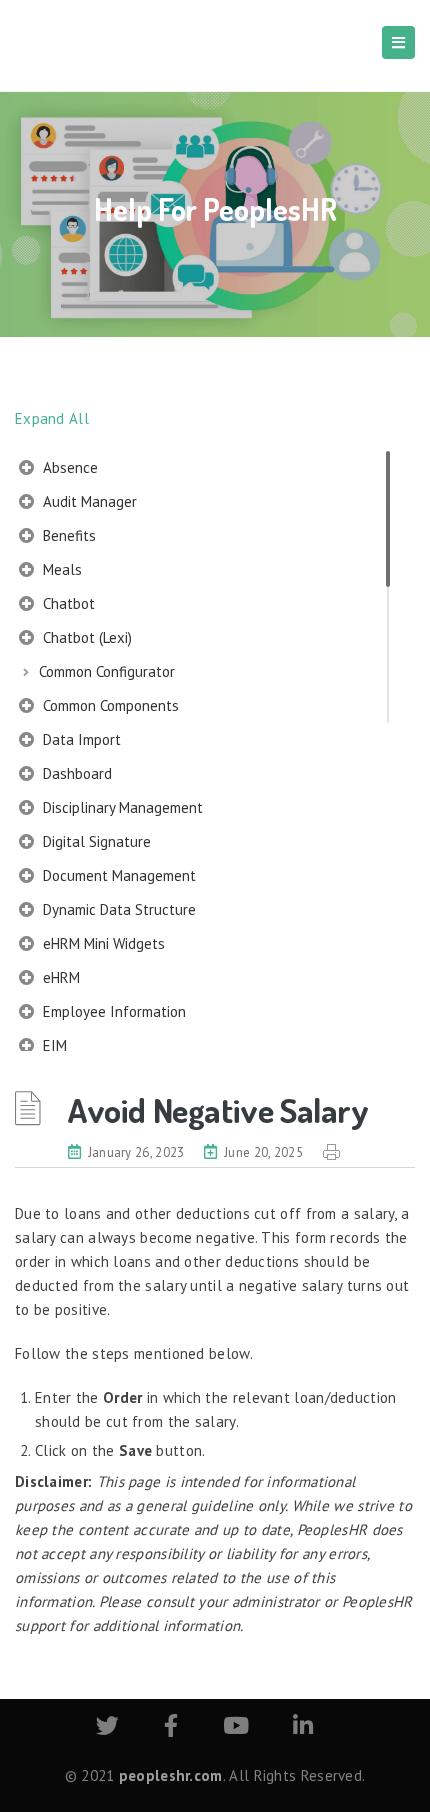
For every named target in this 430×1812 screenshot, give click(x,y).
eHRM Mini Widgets (102, 943)
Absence (68, 467)
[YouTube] (236, 1728)
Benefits (67, 535)
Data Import (80, 739)
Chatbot (67, 603)
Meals (60, 569)
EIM (53, 1045)
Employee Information (112, 1011)
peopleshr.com (171, 1775)
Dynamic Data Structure (117, 909)
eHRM (59, 977)
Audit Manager (88, 501)
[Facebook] (171, 1728)
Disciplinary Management (121, 807)
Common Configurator (107, 671)
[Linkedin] (303, 1728)
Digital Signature (95, 841)
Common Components (109, 705)
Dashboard (75, 773)
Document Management (117, 875)
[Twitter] (107, 1728)
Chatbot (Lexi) (85, 637)
